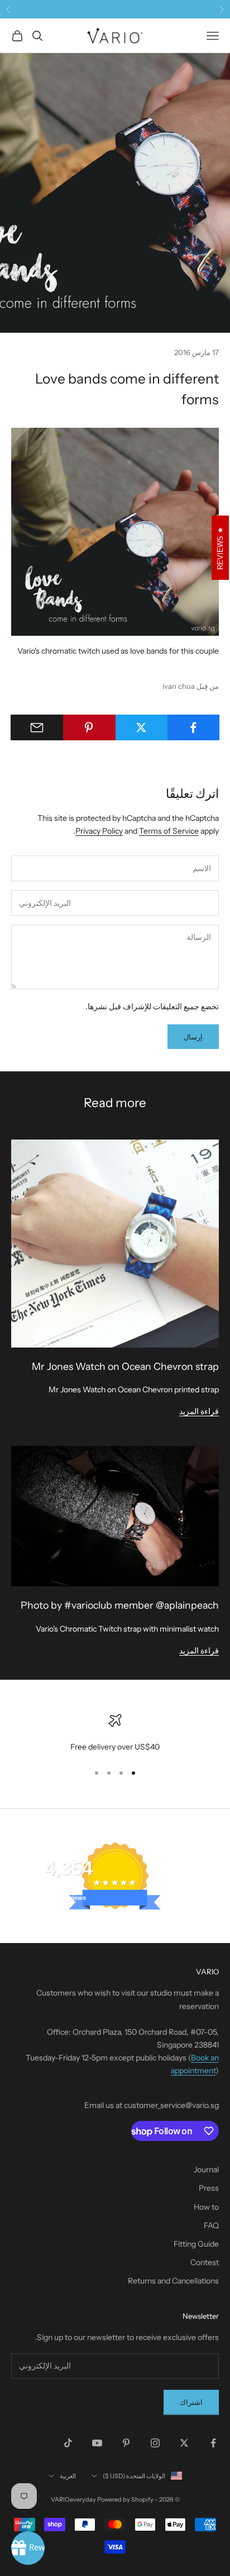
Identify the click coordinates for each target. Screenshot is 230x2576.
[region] (115, 1734)
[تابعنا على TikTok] (68, 2443)
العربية (68, 2476)
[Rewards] (28, 2548)
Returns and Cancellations (173, 2281)
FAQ (211, 2225)
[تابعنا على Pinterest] (126, 2443)
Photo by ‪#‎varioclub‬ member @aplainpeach (120, 1605)
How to (206, 2207)
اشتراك (191, 2402)
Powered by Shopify (125, 2499)
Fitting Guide (196, 2244)
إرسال (193, 1037)
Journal (206, 2169)
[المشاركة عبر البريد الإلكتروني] (37, 727)
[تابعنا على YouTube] (97, 2443)
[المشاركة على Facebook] (193, 727)
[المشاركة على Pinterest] (89, 727)
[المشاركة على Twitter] (141, 727)
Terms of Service (169, 831)
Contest (205, 2262)
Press (209, 2188)
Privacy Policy (99, 831)
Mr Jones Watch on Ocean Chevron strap (125, 1366)
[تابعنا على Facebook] (213, 2443)
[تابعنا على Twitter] (184, 2443)
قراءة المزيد (199, 1411)
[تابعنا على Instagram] (155, 2443)
